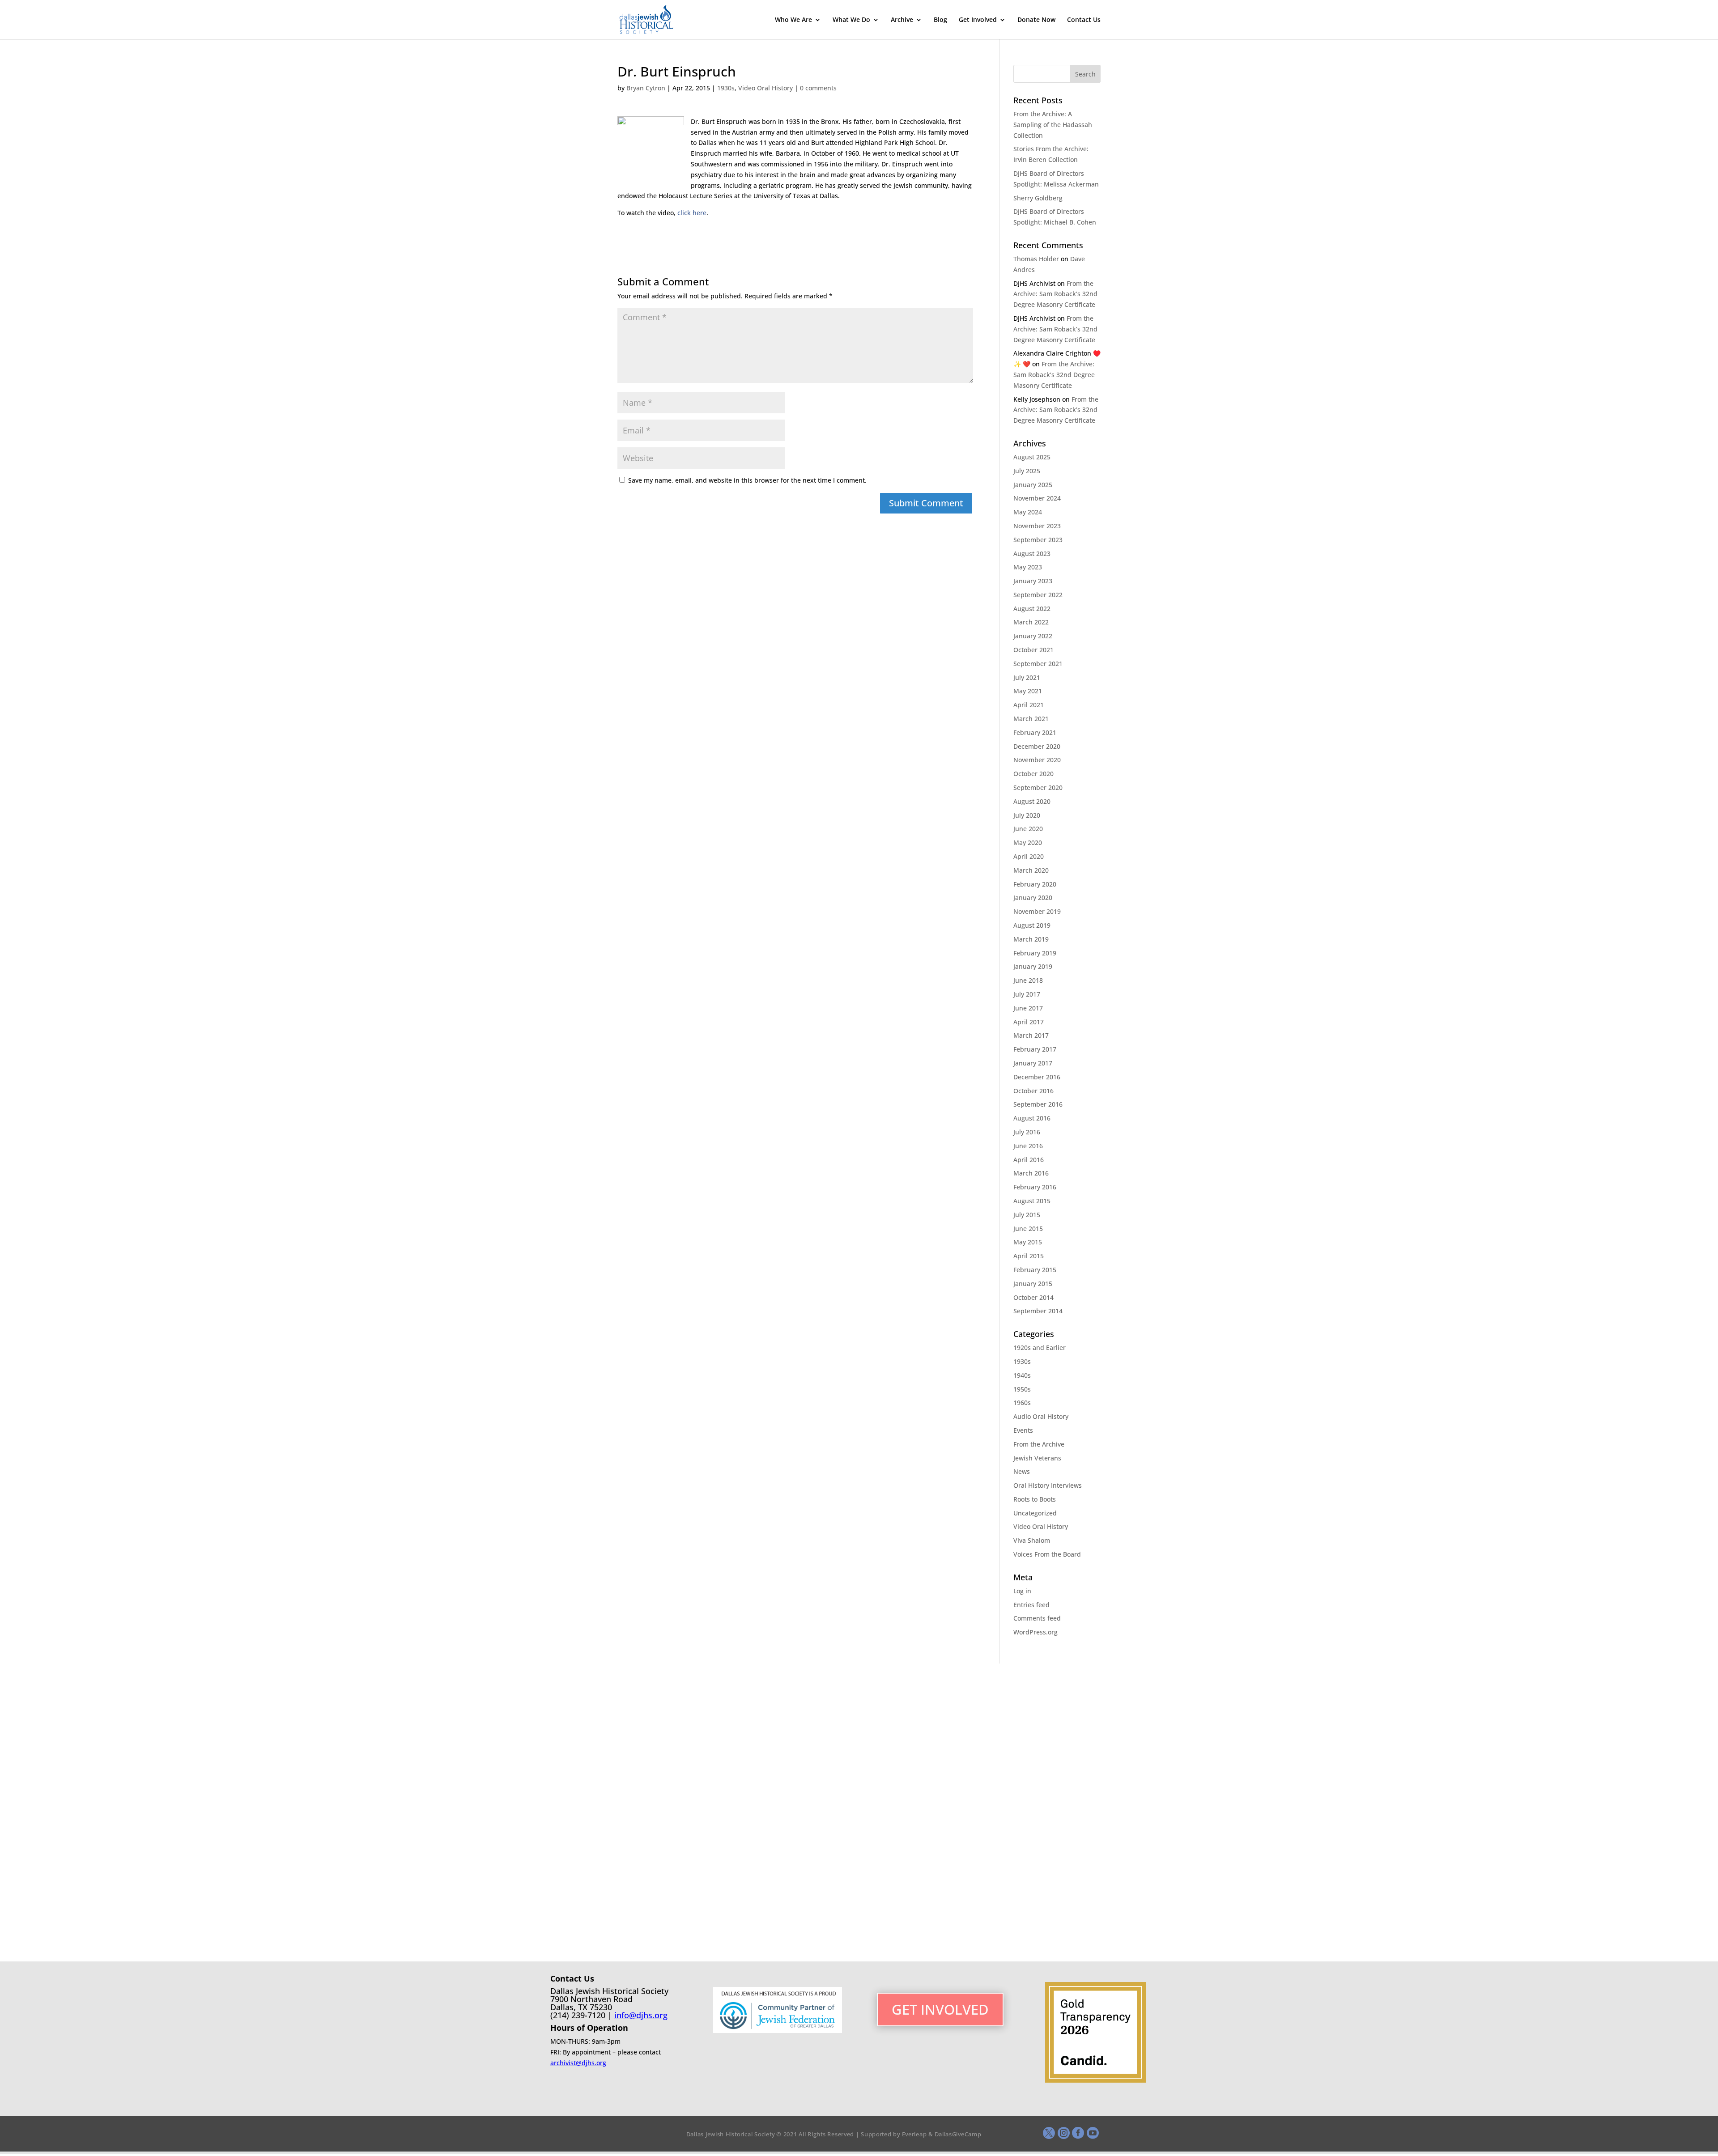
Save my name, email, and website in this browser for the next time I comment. (747, 480)
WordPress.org (1035, 1632)
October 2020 (1033, 774)
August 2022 (1032, 609)
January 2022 (1033, 636)
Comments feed (1037, 1618)
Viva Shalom (1032, 1540)
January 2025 (1033, 485)
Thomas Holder (1036, 259)
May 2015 (1028, 1242)
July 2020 (1027, 815)
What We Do (851, 20)
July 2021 (1027, 677)
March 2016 (1031, 1173)
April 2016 (1029, 1160)
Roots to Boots (1035, 1499)
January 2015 (1033, 1284)
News (1022, 1471)
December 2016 (1037, 1077)
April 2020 (1029, 856)
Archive (902, 20)
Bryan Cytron (646, 88)
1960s (1022, 1403)
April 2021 (1029, 705)
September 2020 (1038, 787)
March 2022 (1031, 622)
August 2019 (1032, 925)
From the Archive (1039, 1444)
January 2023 (1033, 581)
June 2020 (1028, 829)
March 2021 (1031, 719)
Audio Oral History (1041, 1416)
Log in (1022, 1591)
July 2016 (1027, 1132)
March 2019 (1031, 939)
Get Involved (978, 20)
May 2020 (1028, 842)
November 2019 (1037, 911)
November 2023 (1037, 526)
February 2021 (1035, 732)
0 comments (818, 88)
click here (692, 213)
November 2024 (1037, 498)
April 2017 (1029, 1022)
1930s (726, 88)
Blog (940, 20)
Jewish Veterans (1037, 1458)
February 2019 (1035, 953)
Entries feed (1031, 1605)
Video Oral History (765, 88)
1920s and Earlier (1040, 1347)
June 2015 (1028, 1229)
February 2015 (1035, 1270)
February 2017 (1035, 1049)
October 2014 (1033, 1297)
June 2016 (1028, 1146)
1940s (1022, 1375)
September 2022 (1038, 595)
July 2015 (1027, 1215)
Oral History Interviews (1048, 1485)
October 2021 (1033, 650)
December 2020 (1037, 746)
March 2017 (1031, 1035)
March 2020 (1031, 870)
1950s (1022, 1389)
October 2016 (1033, 1091)
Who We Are (793, 20)
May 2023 (1028, 567)
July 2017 (1027, 994)
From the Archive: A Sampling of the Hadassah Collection (1053, 125)
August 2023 (1032, 554)
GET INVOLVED (940, 2009)
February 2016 (1035, 1187)
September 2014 (1038, 1311)
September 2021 (1038, 664)
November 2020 (1037, 760)
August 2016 (1032, 1118)
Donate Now (1036, 20)
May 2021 (1028, 691)
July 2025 (1027, 471)
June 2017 (1028, 1008)
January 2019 (1033, 966)
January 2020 (1033, 898)
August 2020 (1032, 801)
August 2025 (1032, 457)
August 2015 (1032, 1201)
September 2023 (1038, 540)
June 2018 (1028, 980)
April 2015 (1029, 1256)
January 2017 (1033, 1063)
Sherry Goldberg (1038, 198)
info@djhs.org (641, 2015)
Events (1023, 1430)
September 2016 (1038, 1104)
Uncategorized (1035, 1513)
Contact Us (1084, 20)
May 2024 (1028, 512)
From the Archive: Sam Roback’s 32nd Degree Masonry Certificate (1055, 294)
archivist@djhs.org (578, 2063)
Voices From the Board (1047, 1554)
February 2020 (1035, 884)
